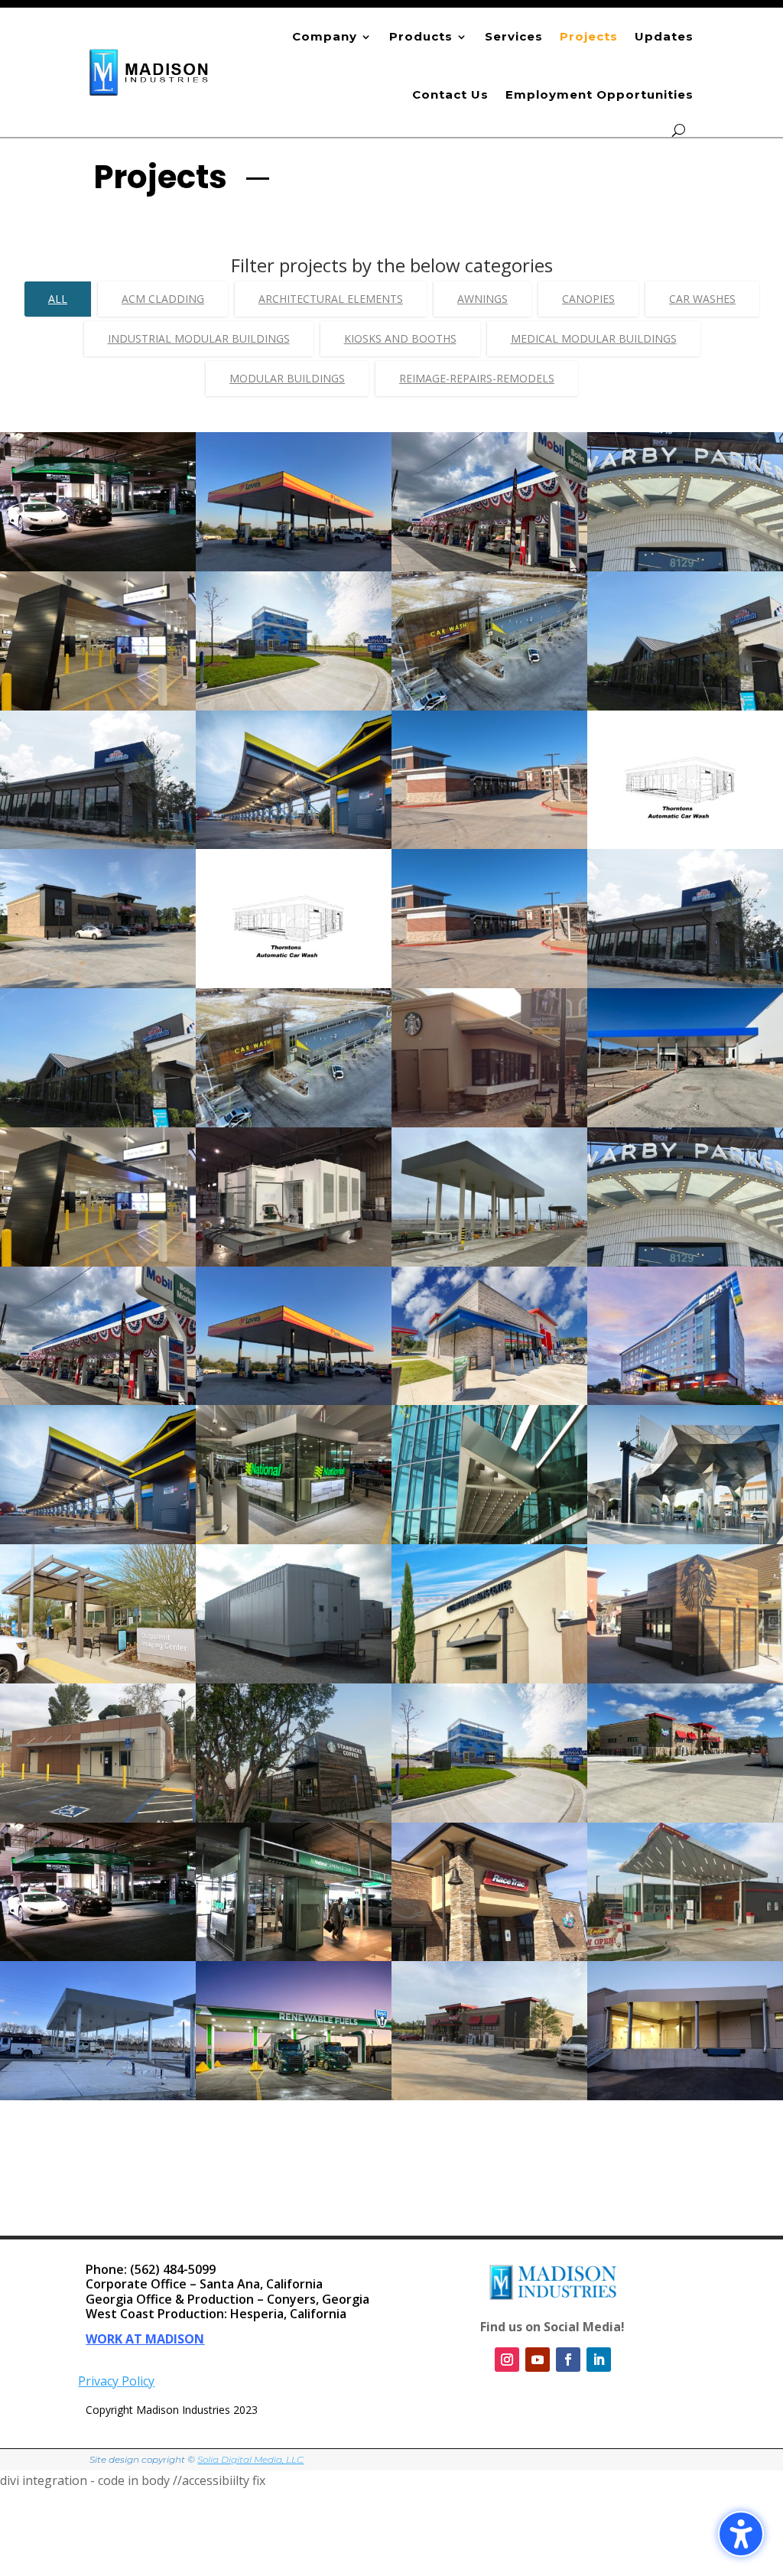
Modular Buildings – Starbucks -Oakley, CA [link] (294, 1774)
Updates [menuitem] (664, 36)
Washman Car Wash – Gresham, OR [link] (294, 801)
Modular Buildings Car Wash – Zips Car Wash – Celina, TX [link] (489, 808)
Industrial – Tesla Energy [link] (294, 1212)
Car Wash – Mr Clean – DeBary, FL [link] (98, 1079)
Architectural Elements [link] (331, 299)
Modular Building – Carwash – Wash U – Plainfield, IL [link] (294, 669)
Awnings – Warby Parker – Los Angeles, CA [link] (685, 523)
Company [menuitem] (325, 36)
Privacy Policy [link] (116, 2381)
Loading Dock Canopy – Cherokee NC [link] (686, 2052)
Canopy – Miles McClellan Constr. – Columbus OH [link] (98, 2052)
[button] (768, 2465)
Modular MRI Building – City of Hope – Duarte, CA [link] (490, 1635)
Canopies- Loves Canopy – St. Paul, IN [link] (294, 523)
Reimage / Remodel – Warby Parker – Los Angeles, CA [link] (685, 1225)
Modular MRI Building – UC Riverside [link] (98, 1774)
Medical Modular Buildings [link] (594, 338)
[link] (149, 72)
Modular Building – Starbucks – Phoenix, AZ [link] (686, 1635)
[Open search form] (679, 130)
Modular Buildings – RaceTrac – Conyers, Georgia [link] (490, 1920)
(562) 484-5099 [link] (173, 2269)
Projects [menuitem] (589, 36)
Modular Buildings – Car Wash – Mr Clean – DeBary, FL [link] (686, 669)
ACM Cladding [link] (163, 299)
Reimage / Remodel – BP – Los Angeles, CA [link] (686, 1496)
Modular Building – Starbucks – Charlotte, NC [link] (490, 1086)
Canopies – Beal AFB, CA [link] (490, 1212)
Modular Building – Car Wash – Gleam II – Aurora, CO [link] (490, 669)
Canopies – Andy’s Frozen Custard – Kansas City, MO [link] (685, 1913)
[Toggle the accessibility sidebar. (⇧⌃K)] (741, 2534)
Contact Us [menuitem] (450, 94)
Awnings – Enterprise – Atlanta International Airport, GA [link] (98, 530)
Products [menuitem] (421, 36)
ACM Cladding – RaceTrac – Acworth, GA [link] (489, 1357)
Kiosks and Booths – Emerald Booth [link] (294, 1913)
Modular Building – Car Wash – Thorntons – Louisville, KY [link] (686, 808)
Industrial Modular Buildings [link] (199, 338)
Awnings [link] (482, 299)
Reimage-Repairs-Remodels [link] (477, 378)
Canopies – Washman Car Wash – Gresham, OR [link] (98, 1496)
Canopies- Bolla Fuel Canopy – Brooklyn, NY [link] (490, 523)
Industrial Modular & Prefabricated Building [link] (294, 1635)
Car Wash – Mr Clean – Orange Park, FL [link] (685, 940)
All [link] (58, 299)
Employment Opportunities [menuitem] (599, 94)
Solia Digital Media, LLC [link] (250, 2459)
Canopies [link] (588, 299)
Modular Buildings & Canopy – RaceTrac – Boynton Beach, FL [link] (685, 1781)
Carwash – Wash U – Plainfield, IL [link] (490, 1774)
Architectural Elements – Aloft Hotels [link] (685, 1357)
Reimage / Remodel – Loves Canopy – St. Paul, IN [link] (294, 1357)
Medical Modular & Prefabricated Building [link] (98, 1635)
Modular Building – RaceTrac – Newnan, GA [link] (489, 2052)
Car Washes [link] (702, 299)
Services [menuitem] (514, 36)
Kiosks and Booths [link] (400, 338)
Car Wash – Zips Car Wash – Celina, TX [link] (490, 940)
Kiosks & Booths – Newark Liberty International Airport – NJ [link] (294, 1503)
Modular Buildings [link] (287, 378)
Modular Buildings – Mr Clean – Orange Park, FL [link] (98, 801)
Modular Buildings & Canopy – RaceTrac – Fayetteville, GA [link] (98, 947)
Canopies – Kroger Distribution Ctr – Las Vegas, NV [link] (686, 1086)
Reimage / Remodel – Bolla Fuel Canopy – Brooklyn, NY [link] (98, 1364)
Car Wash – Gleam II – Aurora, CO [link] (294, 1079)
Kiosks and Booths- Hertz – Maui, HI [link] (98, 662)
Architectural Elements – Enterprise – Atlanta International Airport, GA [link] (98, 1927)
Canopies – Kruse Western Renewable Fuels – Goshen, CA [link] (294, 2059)
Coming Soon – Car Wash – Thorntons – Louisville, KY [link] (294, 947)
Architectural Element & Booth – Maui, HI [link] (98, 1218)
